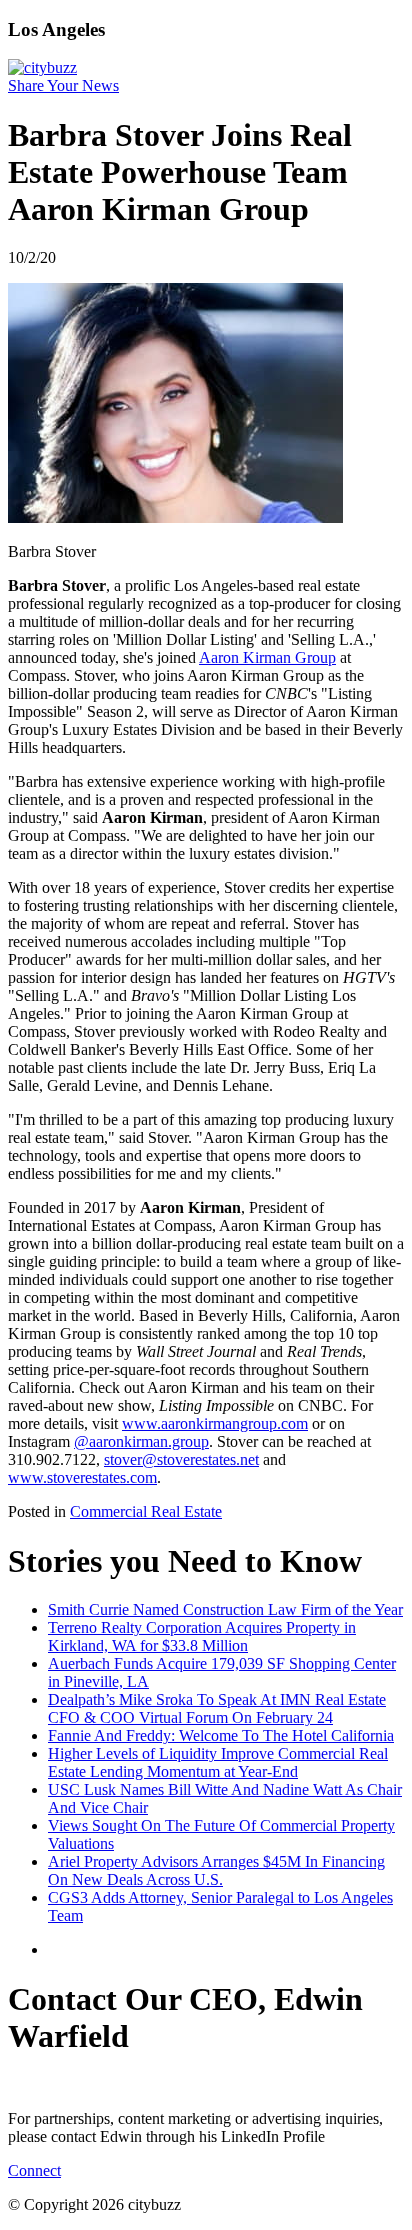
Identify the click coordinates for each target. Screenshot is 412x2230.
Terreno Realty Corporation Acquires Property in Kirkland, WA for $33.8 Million (202, 1636)
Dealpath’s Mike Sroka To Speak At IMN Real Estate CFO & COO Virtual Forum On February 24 (217, 1708)
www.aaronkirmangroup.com (215, 1423)
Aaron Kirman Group (267, 657)
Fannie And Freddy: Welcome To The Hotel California (221, 1735)
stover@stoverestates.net (181, 1459)
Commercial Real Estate (146, 1511)
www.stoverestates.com (82, 1477)
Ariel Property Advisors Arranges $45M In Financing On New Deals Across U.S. (216, 1870)
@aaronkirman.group (141, 1441)
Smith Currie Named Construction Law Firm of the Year (225, 1609)
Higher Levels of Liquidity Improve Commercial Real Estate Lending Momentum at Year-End (218, 1762)
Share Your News (63, 85)
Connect (34, 2170)
